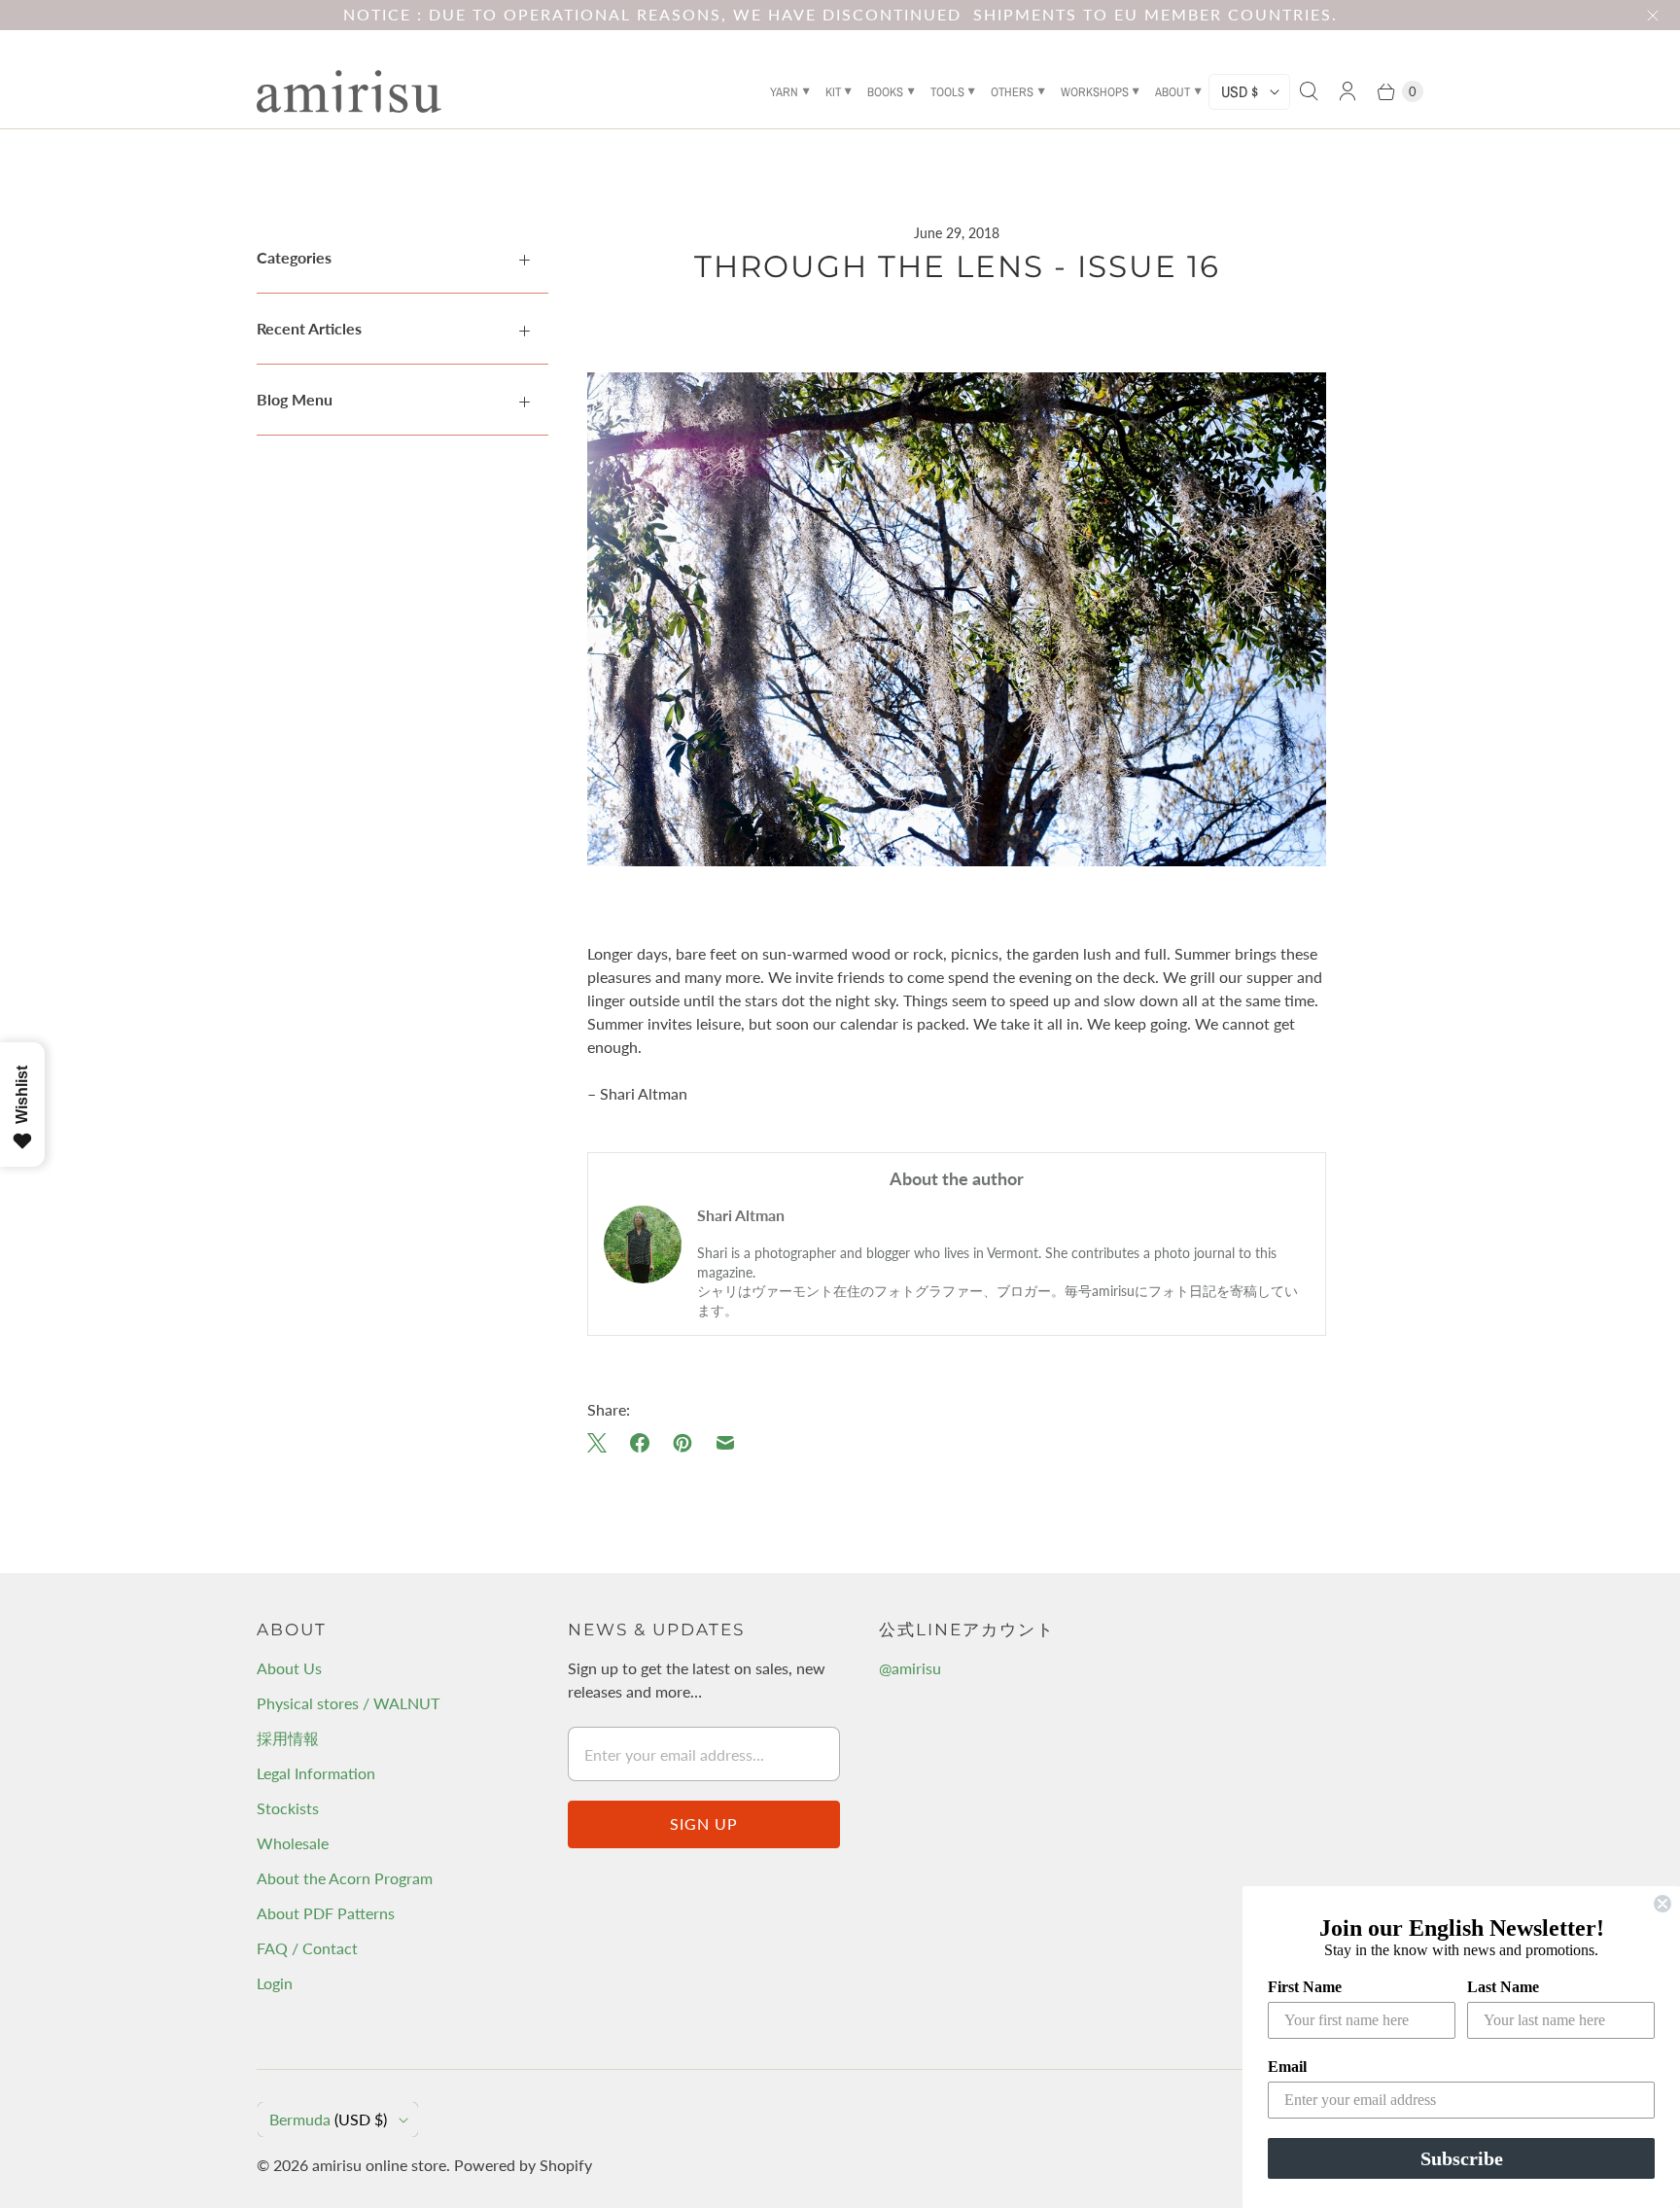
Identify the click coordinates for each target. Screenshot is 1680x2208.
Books (885, 92)
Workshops (1095, 92)
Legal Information (316, 1773)
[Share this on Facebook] (640, 1443)
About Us (289, 1668)
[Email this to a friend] (725, 1443)
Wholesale (293, 1843)
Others (1012, 92)
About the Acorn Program (345, 1878)
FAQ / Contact (307, 1948)
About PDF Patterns (326, 1913)
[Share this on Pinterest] (682, 1443)
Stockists (288, 1808)
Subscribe (1462, 2158)
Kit (833, 92)
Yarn (784, 92)
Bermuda (328, 2119)
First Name (1305, 1987)
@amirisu (910, 1668)
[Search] (1309, 91)
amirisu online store (379, 2165)
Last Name (1503, 1987)
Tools (947, 92)
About (1172, 92)
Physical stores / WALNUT (348, 1703)
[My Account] (1347, 91)
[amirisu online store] (349, 91)
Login (275, 1983)
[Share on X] (603, 1443)
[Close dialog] (1662, 1904)
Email (1287, 2067)
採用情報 (288, 1738)
